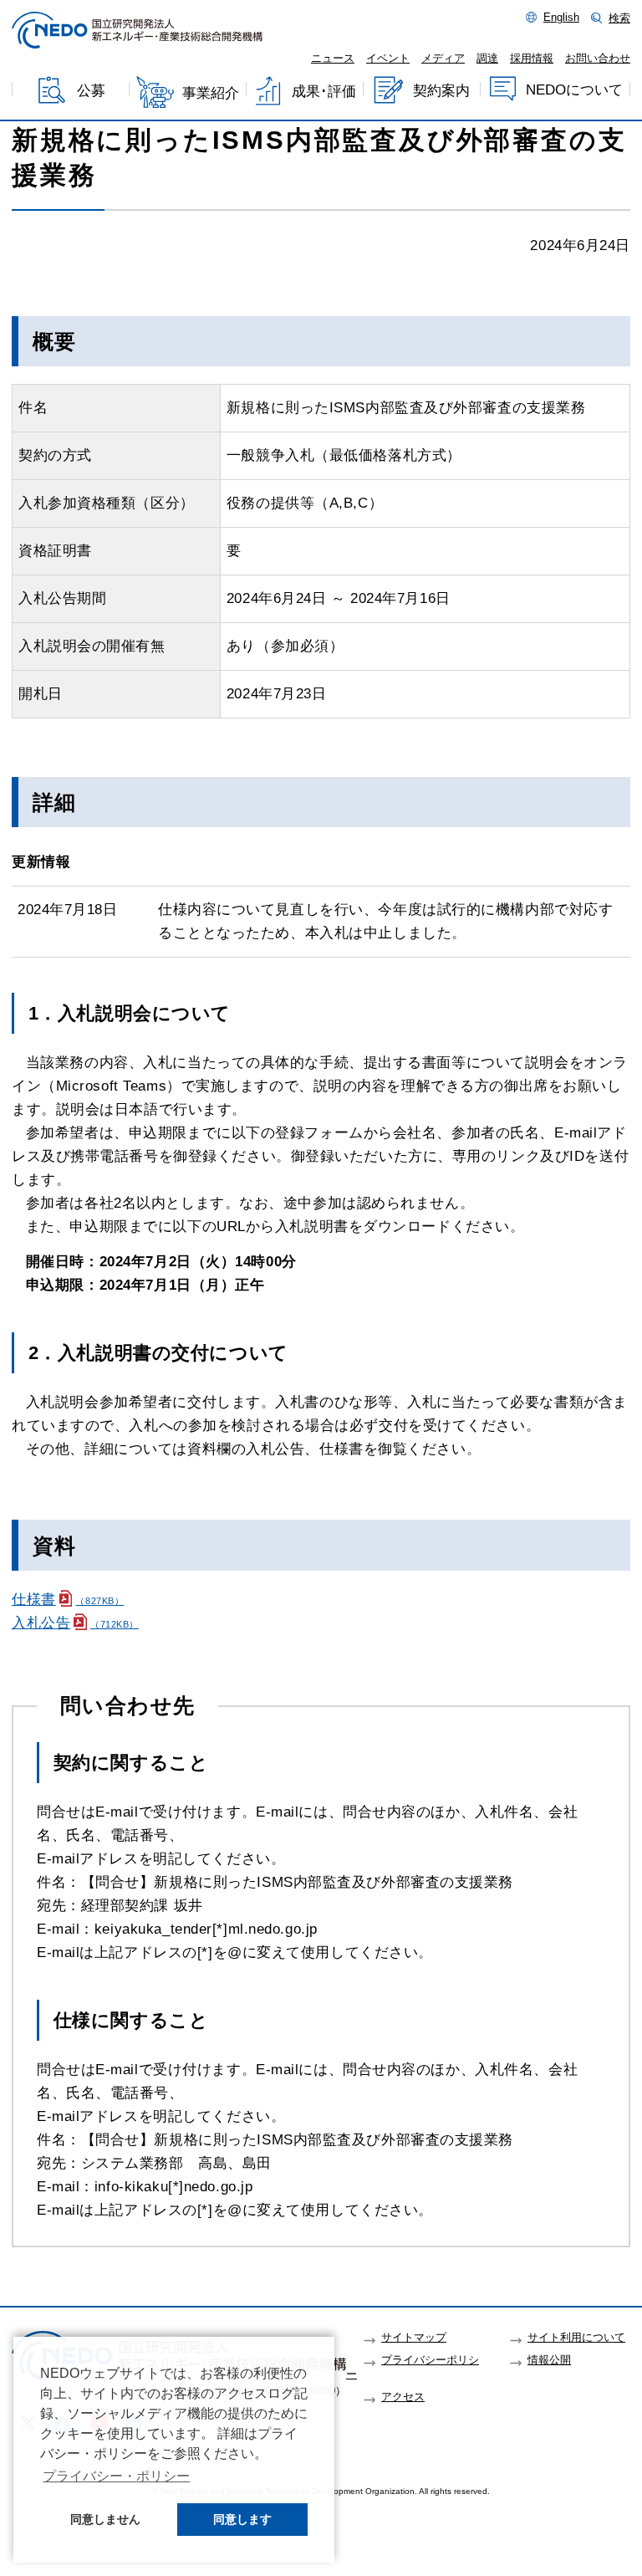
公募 (91, 92)
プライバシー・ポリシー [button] (116, 2476)
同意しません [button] (105, 2519)
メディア (443, 59)
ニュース (333, 59)
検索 (619, 18)
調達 (487, 59)
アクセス (403, 2397)
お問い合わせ (598, 59)
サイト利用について (576, 2338)
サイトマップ (414, 2338)
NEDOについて (574, 90)
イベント (388, 59)
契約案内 (441, 91)
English (561, 18)
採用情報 (532, 59)
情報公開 (549, 2360)
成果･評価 (324, 92)
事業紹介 (211, 93)
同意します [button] (242, 2519)
